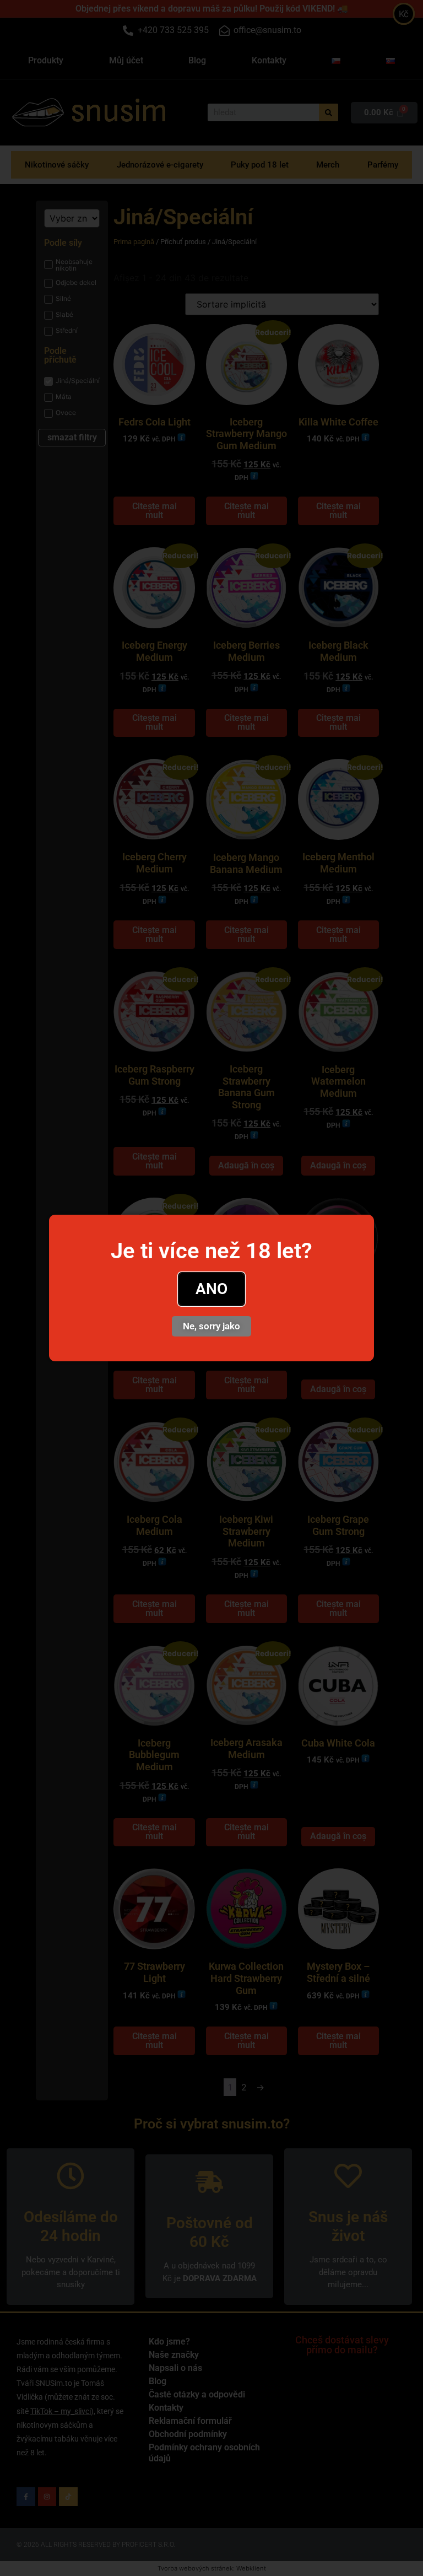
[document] (211, 1288)
